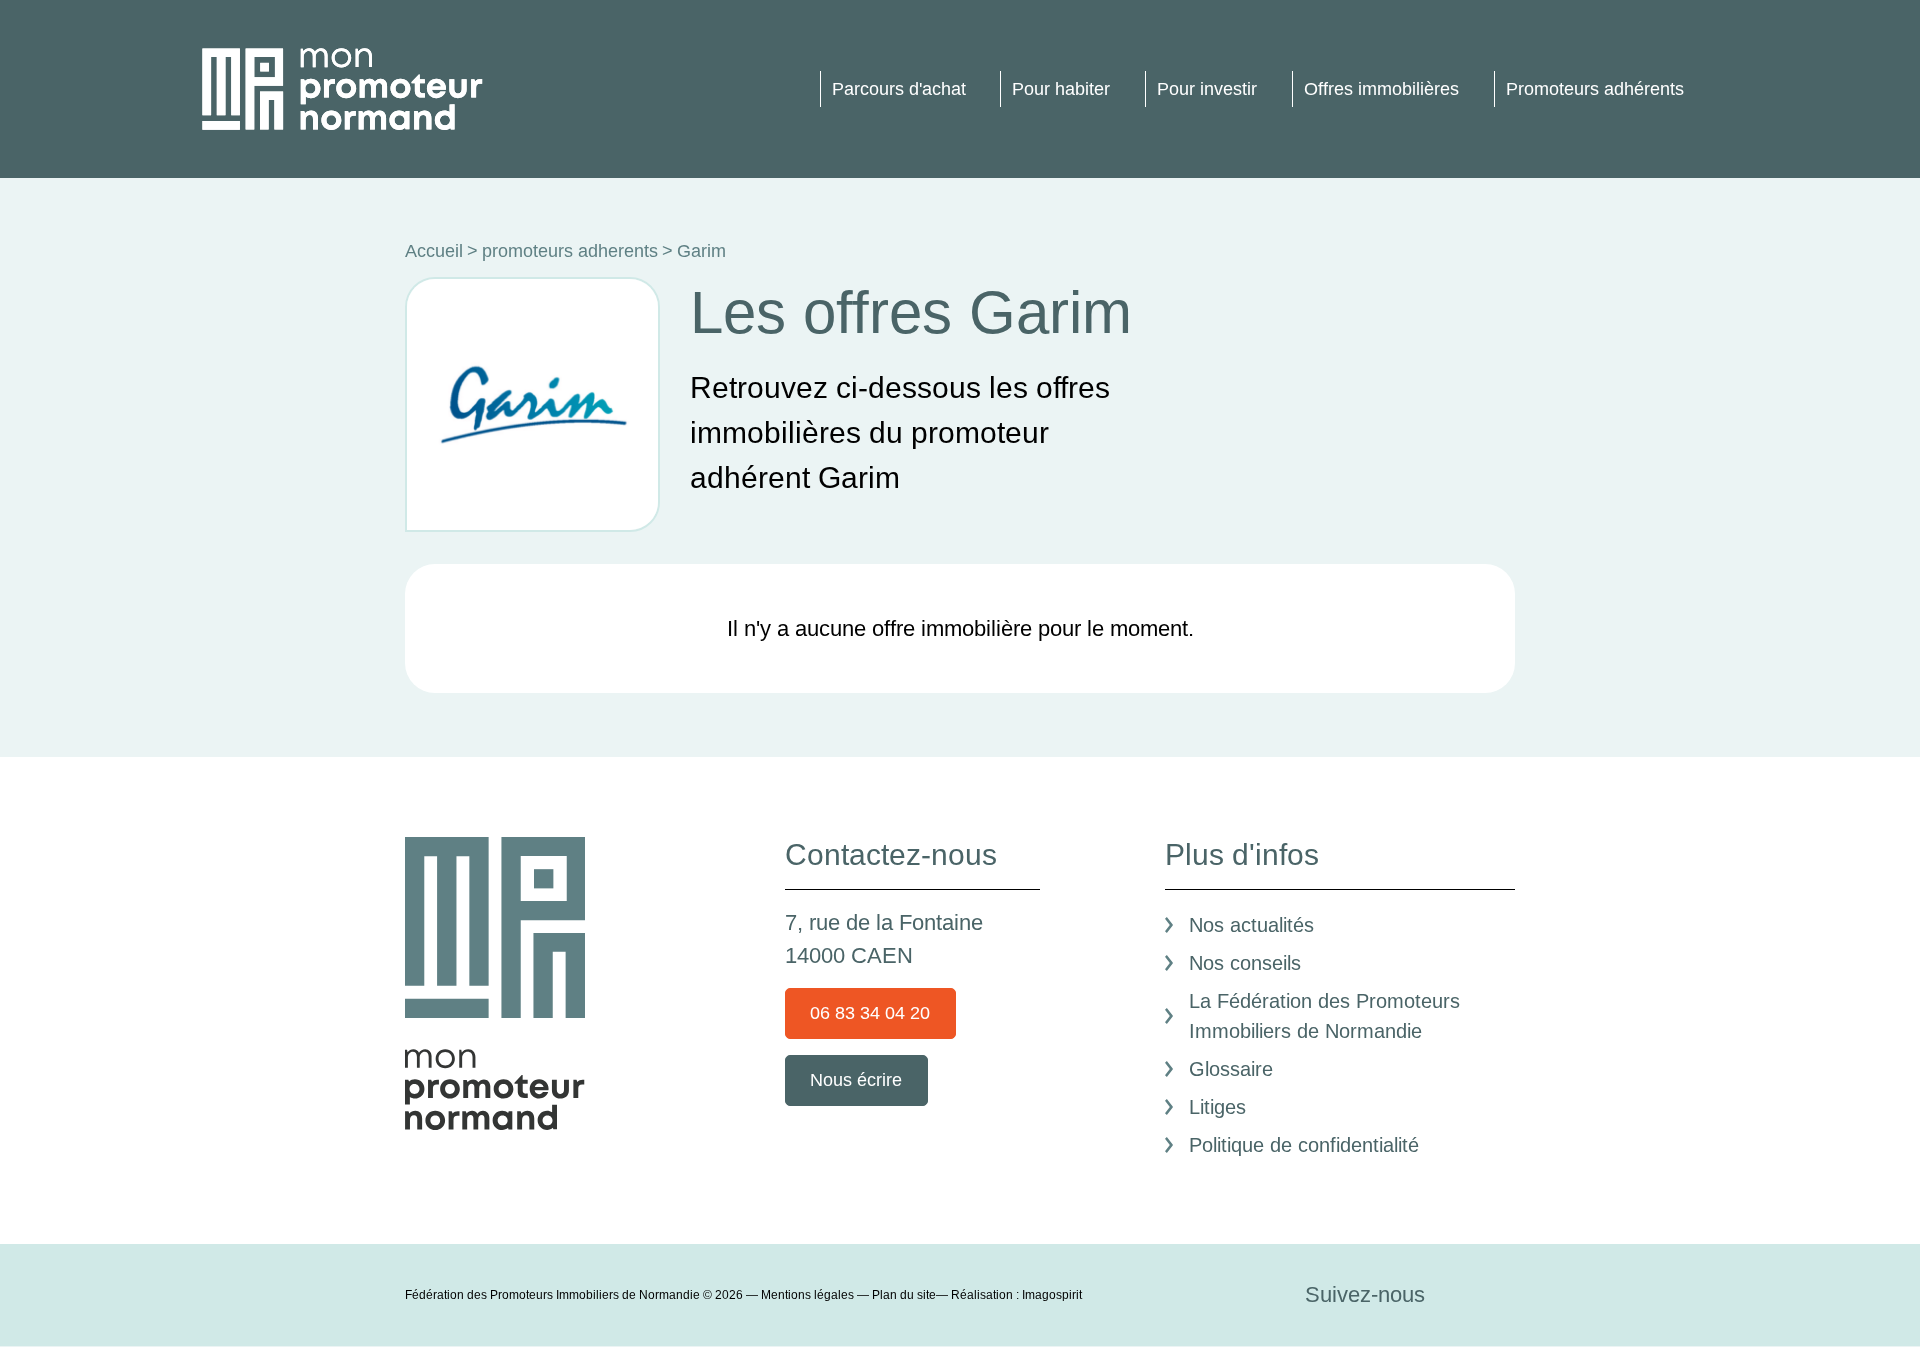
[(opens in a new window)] (1458, 1294)
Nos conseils (1245, 963)
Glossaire (1231, 1069)
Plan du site (904, 1295)
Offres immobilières (1381, 89)
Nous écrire (856, 1080)
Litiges (1217, 1107)
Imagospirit (1052, 1295)
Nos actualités (1251, 925)
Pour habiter (1061, 89)
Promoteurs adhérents (1595, 89)
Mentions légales (807, 1295)
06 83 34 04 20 (870, 1013)
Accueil (434, 251)
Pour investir (1207, 89)
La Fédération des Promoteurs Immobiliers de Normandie (1324, 1016)
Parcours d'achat (899, 89)
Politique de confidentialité (1304, 1145)
